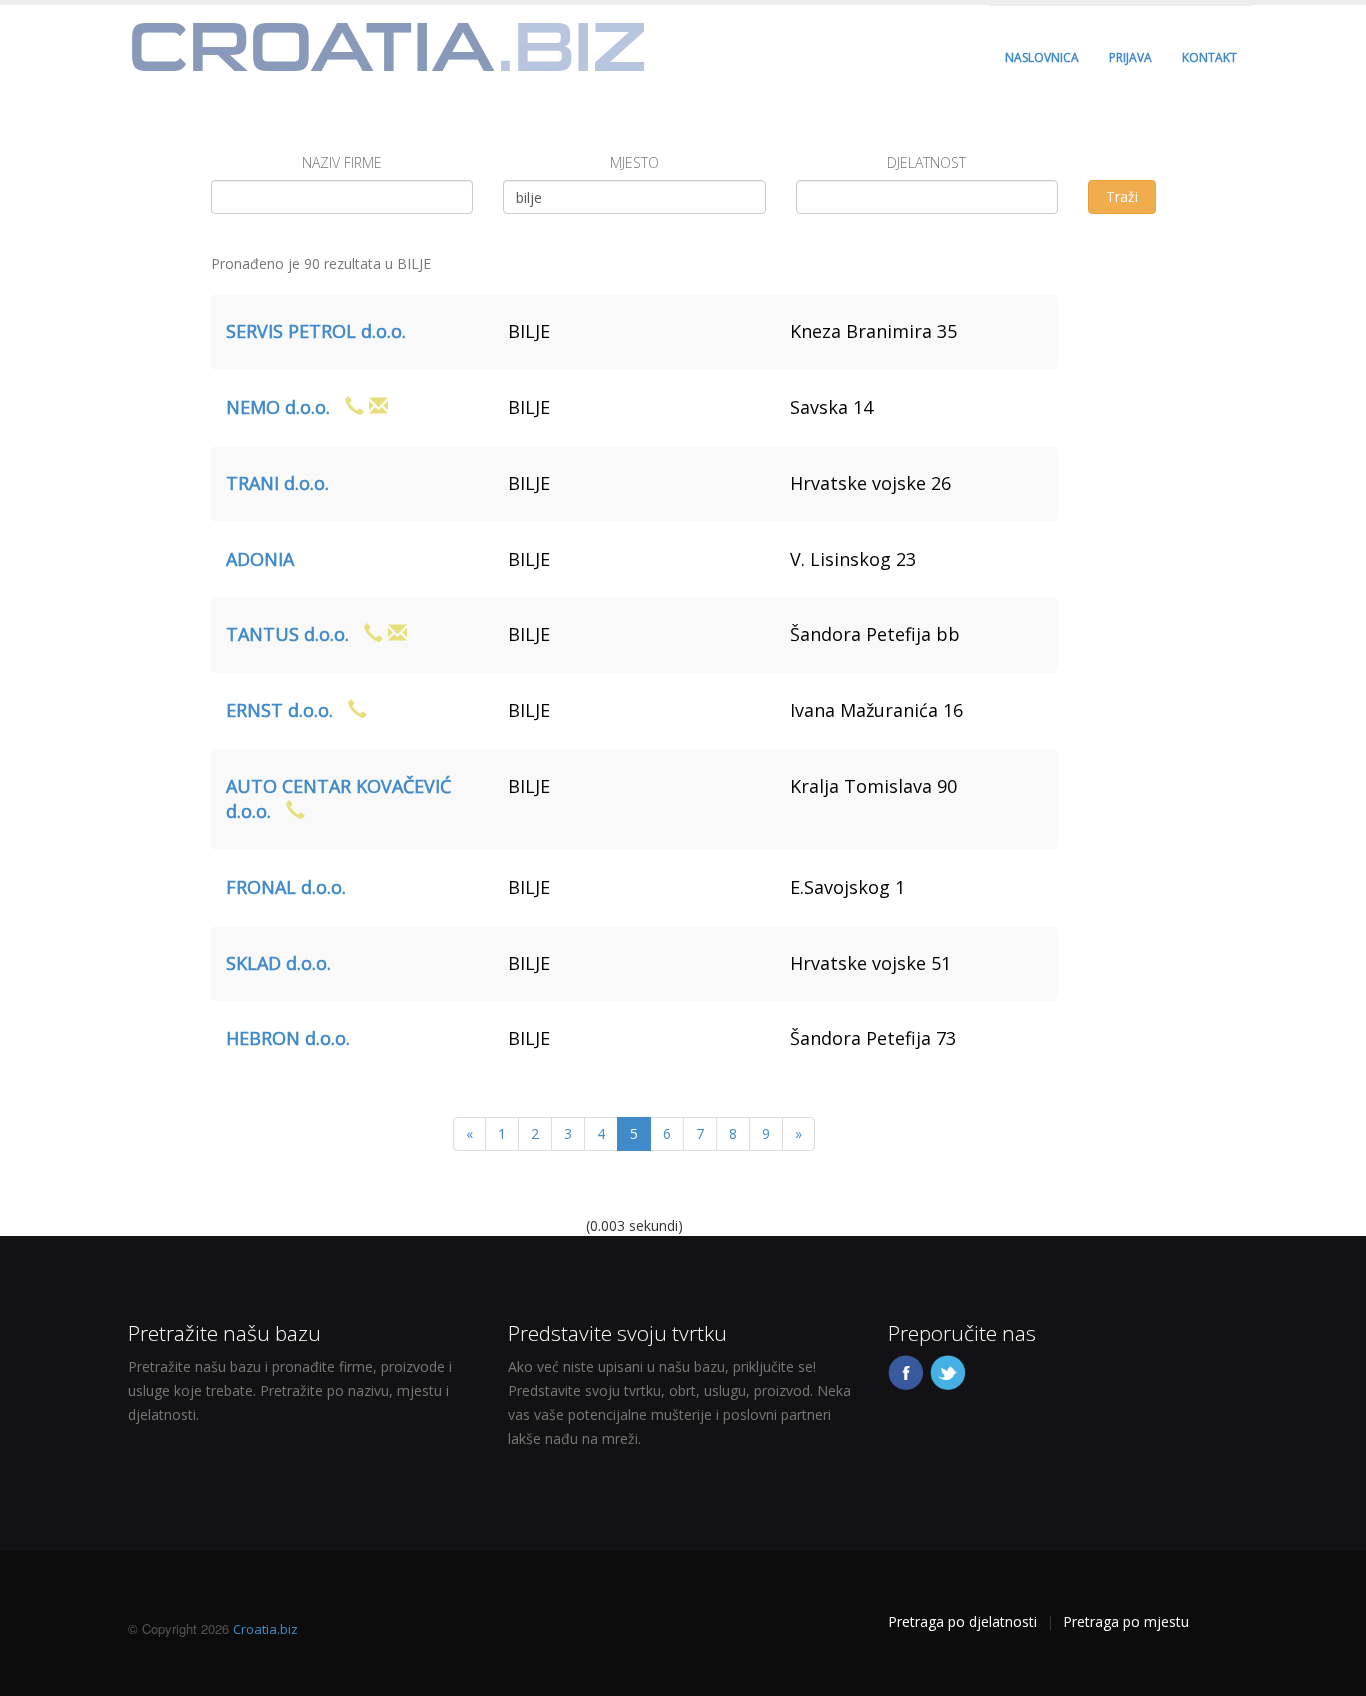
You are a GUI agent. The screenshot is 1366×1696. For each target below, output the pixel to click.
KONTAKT (1209, 57)
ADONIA (260, 559)
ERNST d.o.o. (279, 710)
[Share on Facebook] (907, 1370)
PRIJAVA (1130, 57)
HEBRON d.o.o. (288, 1038)
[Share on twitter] (949, 1370)
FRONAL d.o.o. (286, 887)
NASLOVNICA (1042, 57)
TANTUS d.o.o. (287, 634)
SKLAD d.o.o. (278, 963)
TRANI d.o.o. (277, 483)
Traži (1122, 196)
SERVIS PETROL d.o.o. (316, 331)
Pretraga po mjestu (1126, 1621)
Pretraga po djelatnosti (962, 1621)
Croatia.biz (265, 1629)
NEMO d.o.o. (278, 407)
